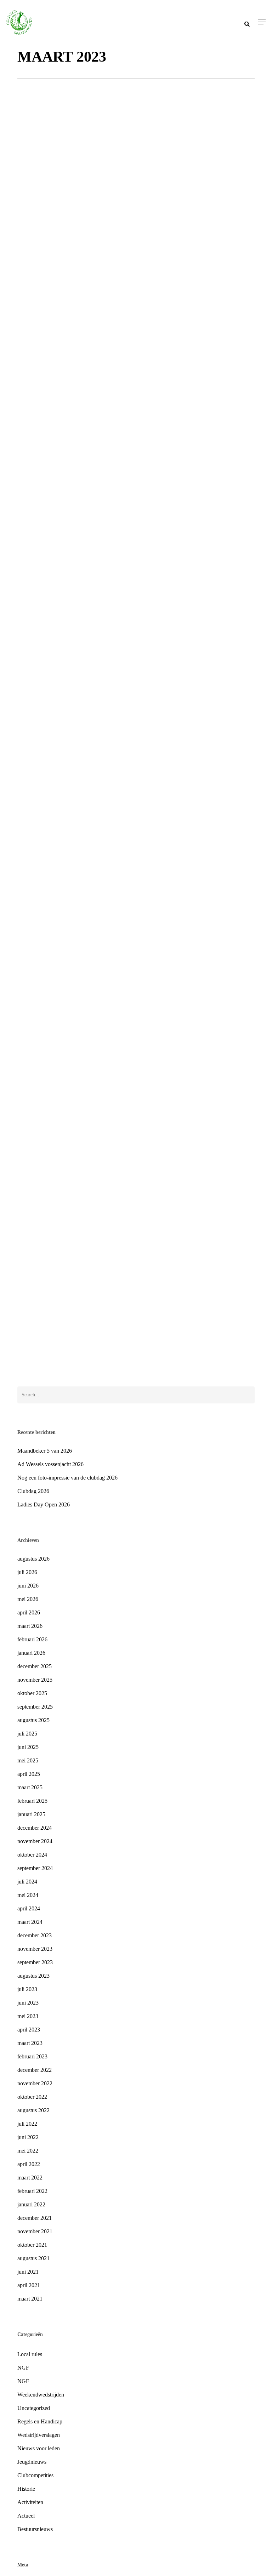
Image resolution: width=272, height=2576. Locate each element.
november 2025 (35, 1680)
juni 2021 (28, 2272)
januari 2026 (31, 1653)
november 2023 (35, 1949)
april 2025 (29, 1774)
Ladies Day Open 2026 (44, 1504)
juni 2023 (28, 2003)
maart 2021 (30, 2299)
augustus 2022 (33, 2110)
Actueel (67, 1364)
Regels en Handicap (40, 2421)
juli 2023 (27, 1989)
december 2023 (35, 1935)
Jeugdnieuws (42, 1364)
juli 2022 (27, 2124)
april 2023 (29, 2030)
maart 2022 (30, 2178)
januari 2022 (31, 2204)
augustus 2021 (33, 2258)
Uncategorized (34, 2408)
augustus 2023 (33, 1976)
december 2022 (35, 2070)
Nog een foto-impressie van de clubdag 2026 (67, 1478)
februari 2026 (32, 1639)
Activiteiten (30, 2502)
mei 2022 (28, 2151)
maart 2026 (30, 1626)
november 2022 (35, 2083)
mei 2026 (28, 1599)
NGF (23, 2368)
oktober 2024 (32, 1855)
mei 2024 (28, 1895)
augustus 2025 (33, 1720)
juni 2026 (28, 1586)
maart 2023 (30, 2043)
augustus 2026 (33, 1559)
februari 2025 (32, 1801)
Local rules (30, 2354)
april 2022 (29, 2164)
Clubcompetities (35, 2475)
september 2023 (35, 1962)
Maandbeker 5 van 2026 (45, 1451)
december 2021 (35, 2218)
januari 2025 (31, 1814)
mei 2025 (28, 1760)
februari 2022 (32, 2191)
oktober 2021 (32, 2245)
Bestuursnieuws (35, 2529)
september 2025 (35, 1707)
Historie (26, 2489)
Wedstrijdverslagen (39, 2435)
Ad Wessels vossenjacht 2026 (50, 1464)
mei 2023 (28, 2016)
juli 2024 (27, 1882)
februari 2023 (32, 2056)
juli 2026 (27, 1572)
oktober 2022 (32, 2097)
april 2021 (29, 2285)
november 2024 (35, 1841)
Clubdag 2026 (33, 1491)
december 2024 (35, 1828)
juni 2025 (28, 1747)
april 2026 (29, 1612)
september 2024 (35, 1868)
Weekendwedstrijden (41, 2395)
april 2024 (29, 1908)
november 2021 (35, 2231)
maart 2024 (30, 1922)
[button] (262, 22)
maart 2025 (30, 1787)
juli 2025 (27, 1734)
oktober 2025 (32, 1693)
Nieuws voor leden (39, 2448)
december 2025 (35, 1666)
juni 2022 (28, 2137)
